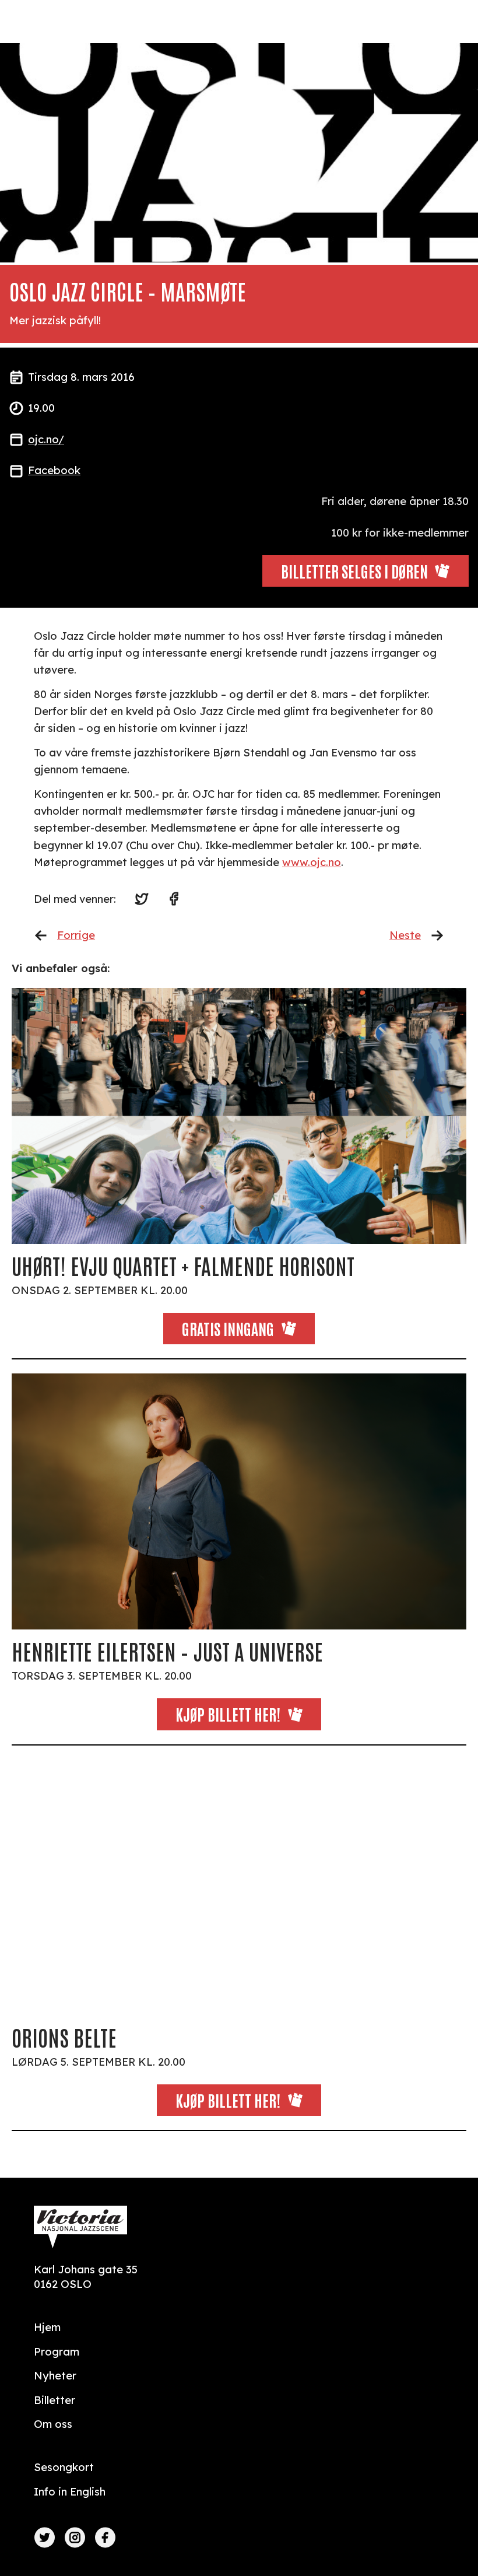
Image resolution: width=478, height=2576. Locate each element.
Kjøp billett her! (228, 1714)
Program (57, 2352)
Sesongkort (64, 2467)
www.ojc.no (312, 862)
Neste (405, 935)
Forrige (76, 935)
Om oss (53, 2424)
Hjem (47, 2327)
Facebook (54, 470)
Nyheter (55, 2376)
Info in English (70, 2492)
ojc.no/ (46, 439)
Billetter (55, 2400)
